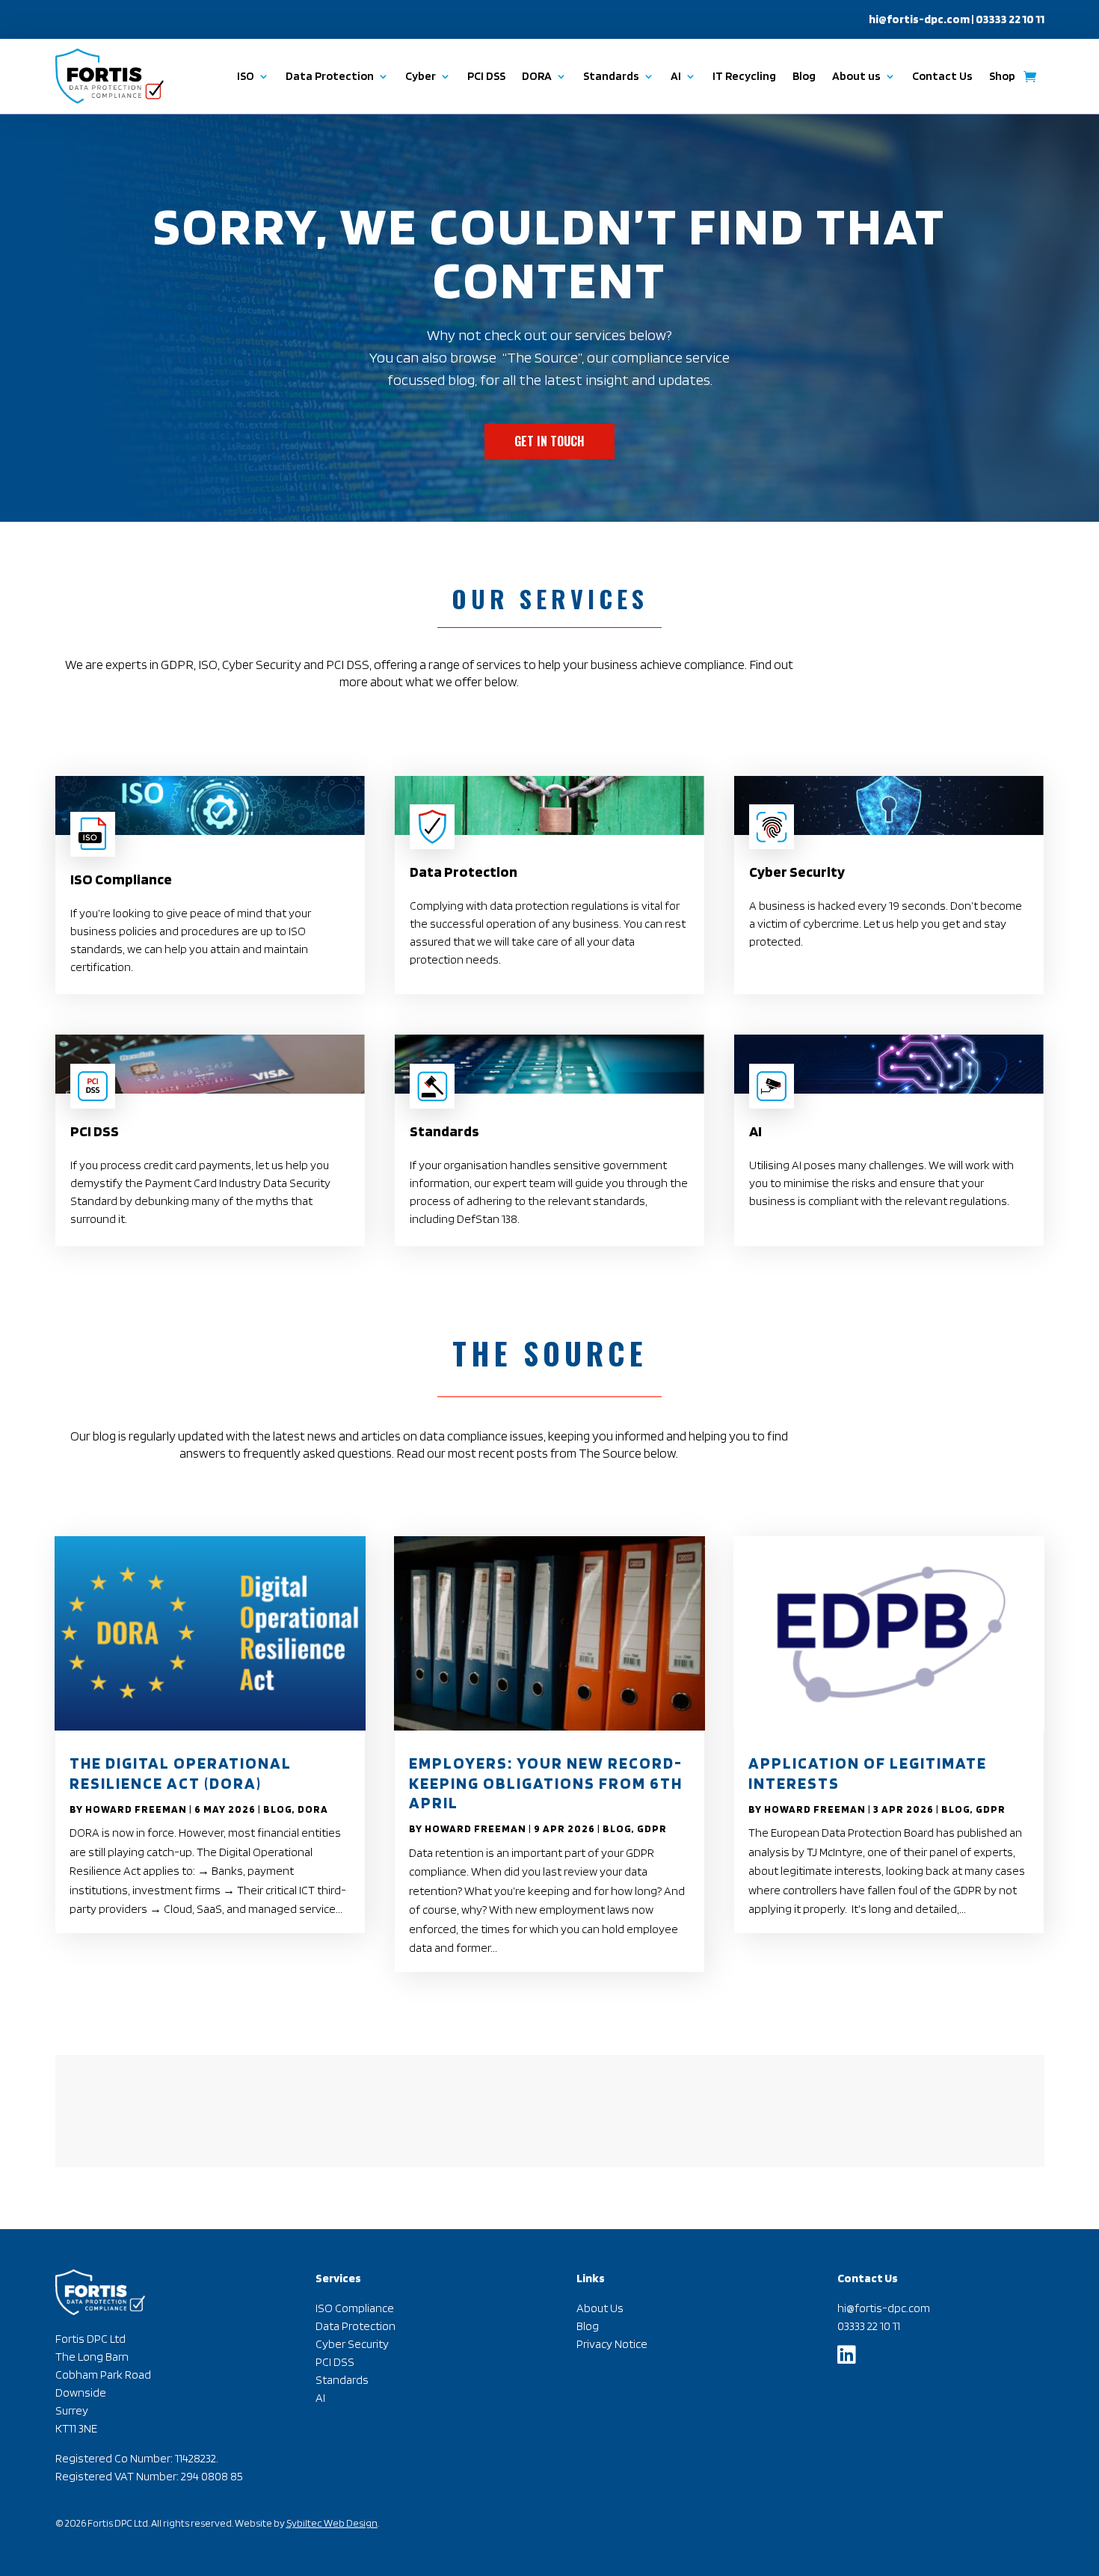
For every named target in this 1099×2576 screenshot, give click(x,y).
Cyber (421, 76)
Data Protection (330, 76)
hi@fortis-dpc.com (919, 19)
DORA (313, 1809)
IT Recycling (744, 76)
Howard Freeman (136, 1809)
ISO (246, 76)
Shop (1002, 76)
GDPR (652, 1828)
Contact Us (942, 76)
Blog (804, 76)
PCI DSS (486, 76)
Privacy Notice (612, 2344)
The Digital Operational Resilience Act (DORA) (181, 1772)
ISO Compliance (355, 2308)
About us (856, 76)
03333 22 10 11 (869, 2326)
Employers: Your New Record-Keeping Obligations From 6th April (546, 1782)
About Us (600, 2308)
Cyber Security (352, 2344)
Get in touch (549, 441)
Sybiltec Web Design (332, 2523)
